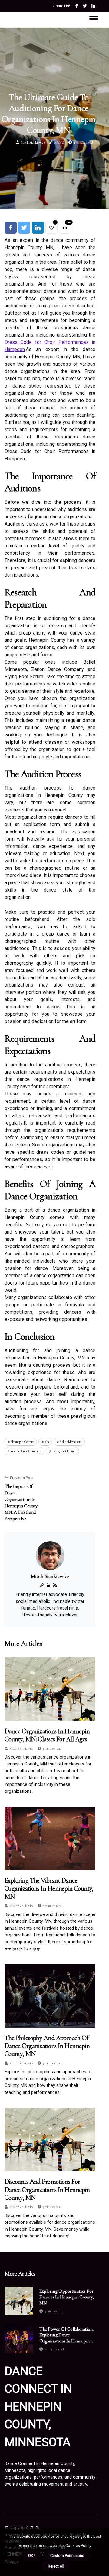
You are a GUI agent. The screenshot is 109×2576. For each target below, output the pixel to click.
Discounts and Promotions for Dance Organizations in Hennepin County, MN (47, 2190)
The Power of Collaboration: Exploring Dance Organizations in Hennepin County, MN (66, 2335)
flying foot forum (64, 1451)
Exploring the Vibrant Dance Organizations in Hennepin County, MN (49, 1889)
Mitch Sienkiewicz (33, 142)
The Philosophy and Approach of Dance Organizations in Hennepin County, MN (47, 2046)
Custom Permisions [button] (67, 2556)
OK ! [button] (32, 2556)
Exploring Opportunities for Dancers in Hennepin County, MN (66, 2297)
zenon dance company (26, 1451)
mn (47, 1442)
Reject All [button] (56, 2566)
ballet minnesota (71, 1442)
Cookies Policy (78, 2546)
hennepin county (22, 1442)
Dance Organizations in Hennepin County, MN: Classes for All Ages (47, 1735)
